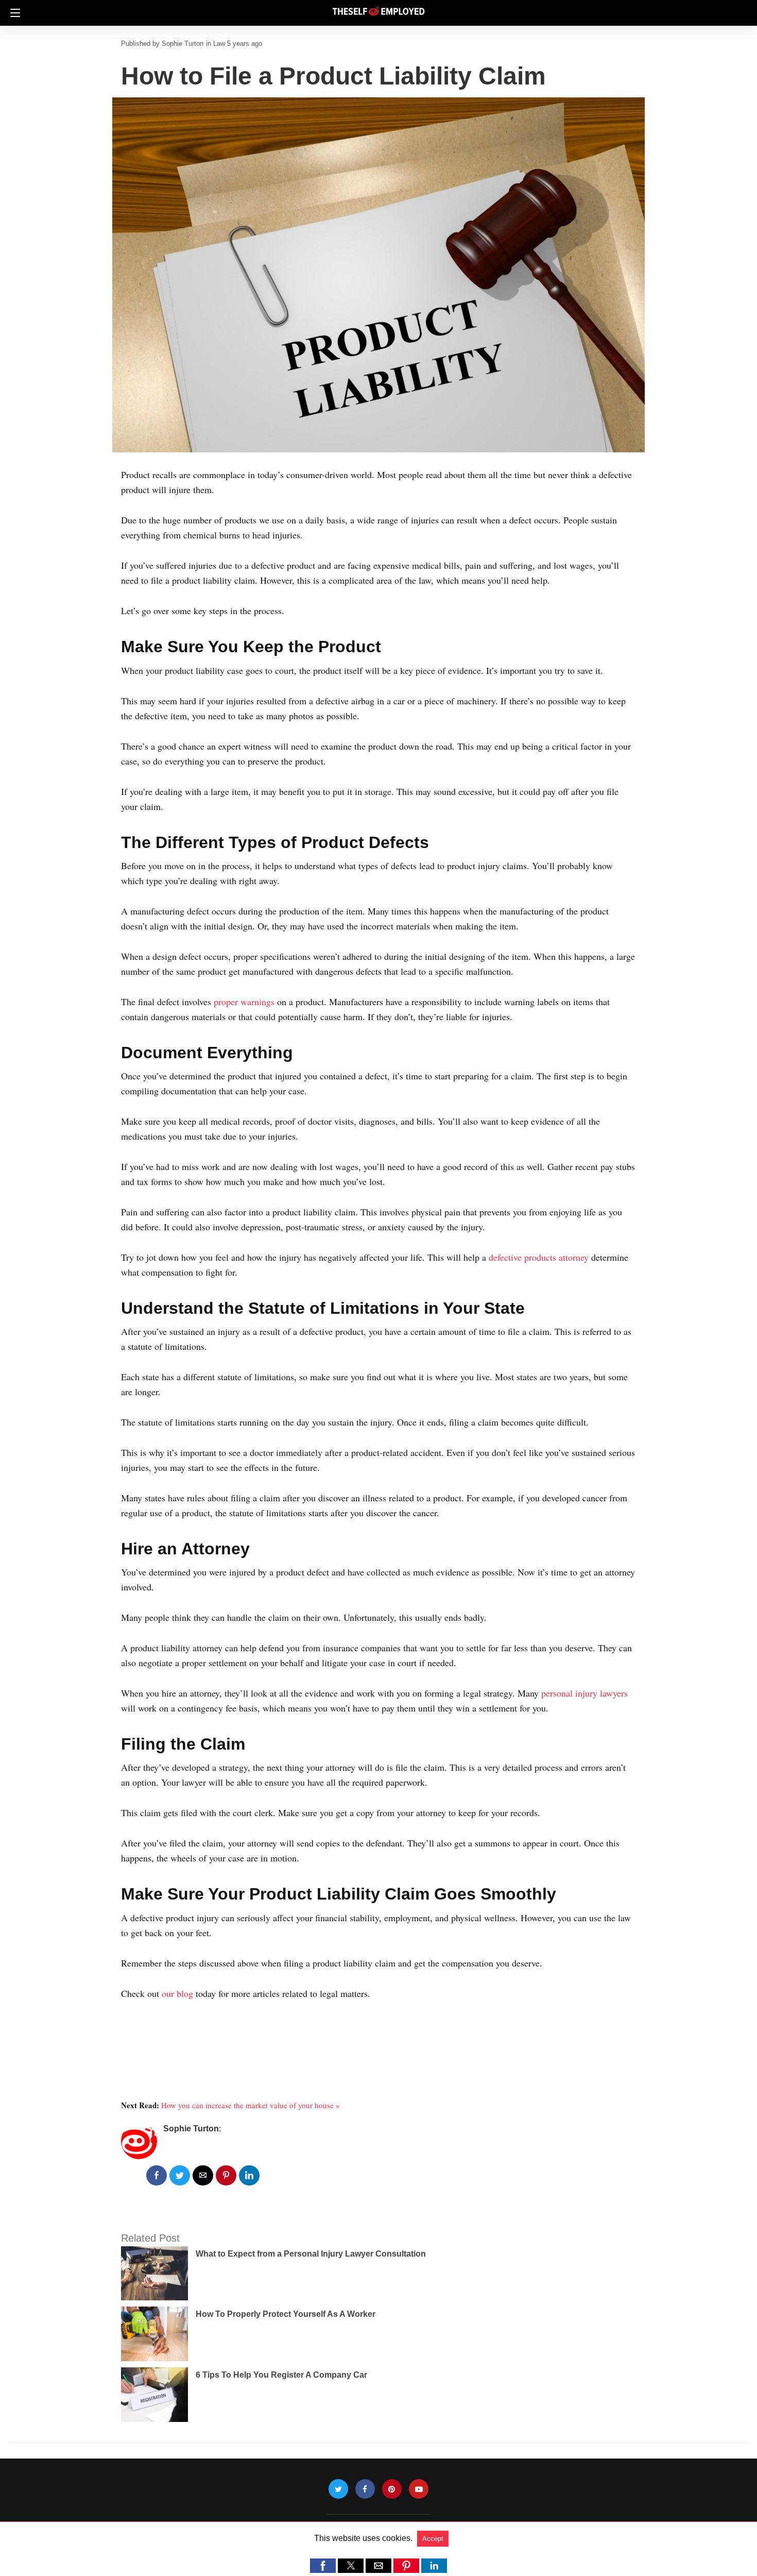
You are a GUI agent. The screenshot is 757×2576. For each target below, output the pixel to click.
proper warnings (244, 1002)
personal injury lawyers (584, 1693)
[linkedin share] (249, 2175)
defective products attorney (539, 1257)
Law (219, 44)
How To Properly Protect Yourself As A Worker (286, 2314)
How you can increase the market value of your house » (251, 2105)
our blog (177, 1993)
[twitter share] (180, 2175)
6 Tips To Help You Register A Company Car (281, 2375)
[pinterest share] (226, 2175)
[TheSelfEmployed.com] (378, 7)
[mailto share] (203, 2175)
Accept (433, 2539)
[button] (323, 2566)
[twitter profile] (338, 2489)
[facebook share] (157, 2175)
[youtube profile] (419, 2489)
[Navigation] (13, 13)
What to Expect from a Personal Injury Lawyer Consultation (311, 2254)
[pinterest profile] (392, 2489)
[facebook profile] (365, 2489)
